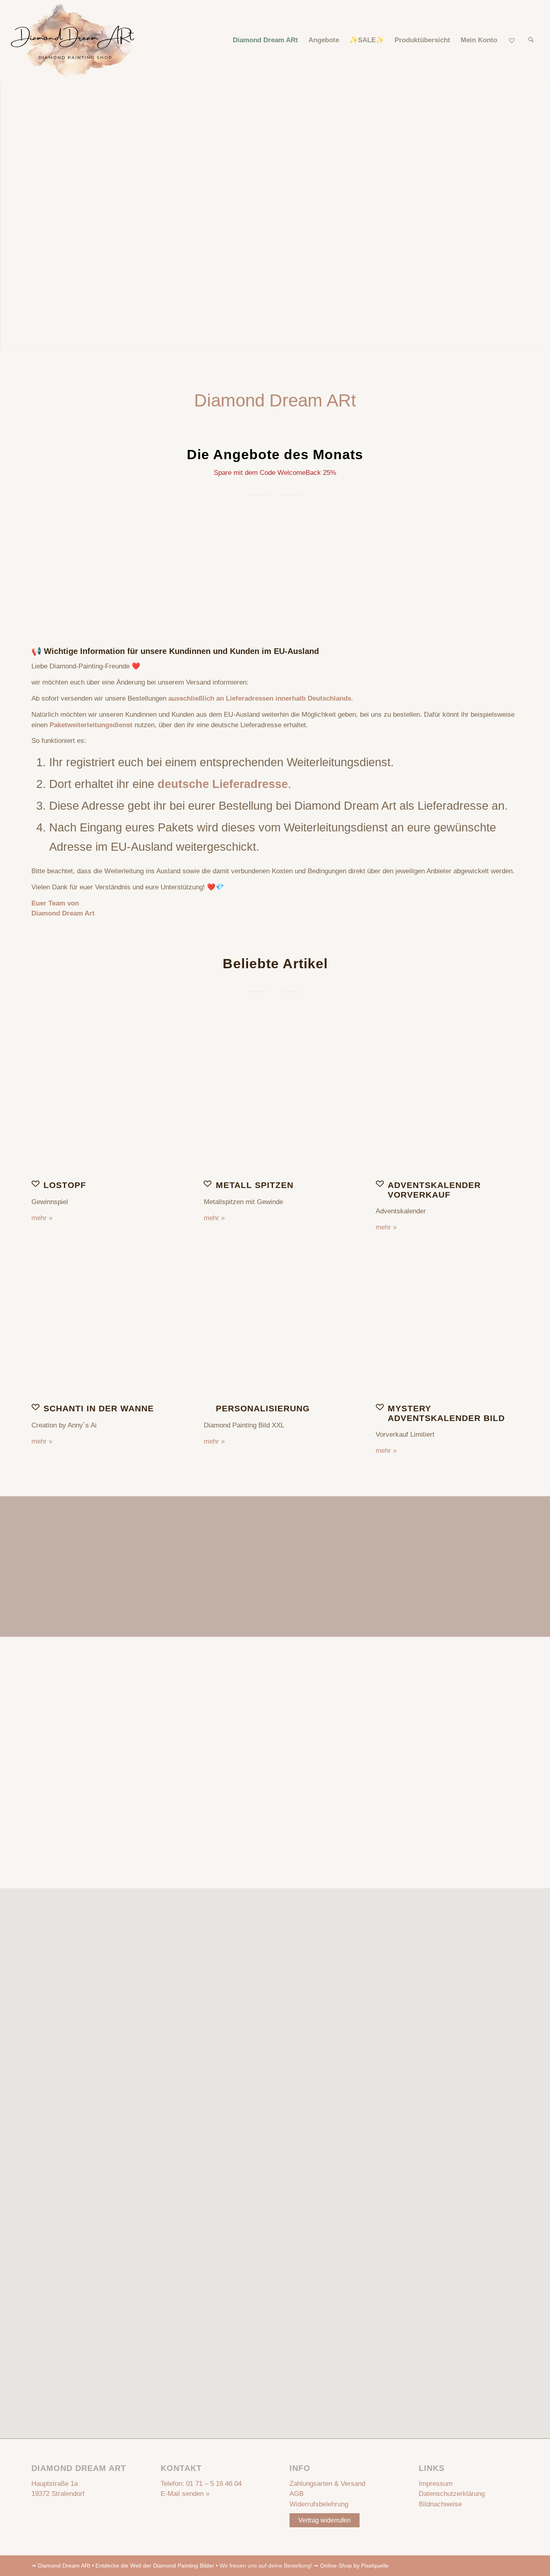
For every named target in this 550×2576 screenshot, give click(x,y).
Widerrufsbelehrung (319, 2504)
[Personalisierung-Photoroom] (275, 1324)
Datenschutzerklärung (452, 2494)
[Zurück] (43, 564)
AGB (297, 2494)
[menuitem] (265, 40)
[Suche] (531, 40)
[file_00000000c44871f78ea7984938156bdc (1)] (103, 1100)
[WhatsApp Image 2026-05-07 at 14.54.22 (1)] (275, 1100)
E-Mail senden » (185, 2494)
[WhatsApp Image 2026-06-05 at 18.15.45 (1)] (447, 1100)
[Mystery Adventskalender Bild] (447, 1324)
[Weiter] (507, 564)
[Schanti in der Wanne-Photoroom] (103, 1324)
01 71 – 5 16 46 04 (214, 2484)
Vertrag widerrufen (325, 2520)
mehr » (42, 1218)
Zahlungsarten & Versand (327, 2484)
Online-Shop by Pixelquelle (354, 2566)
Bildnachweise (440, 2504)
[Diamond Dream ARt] (73, 40)
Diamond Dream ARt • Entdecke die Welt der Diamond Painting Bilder (126, 2566)
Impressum (436, 2484)
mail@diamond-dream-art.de (301, 1759)
